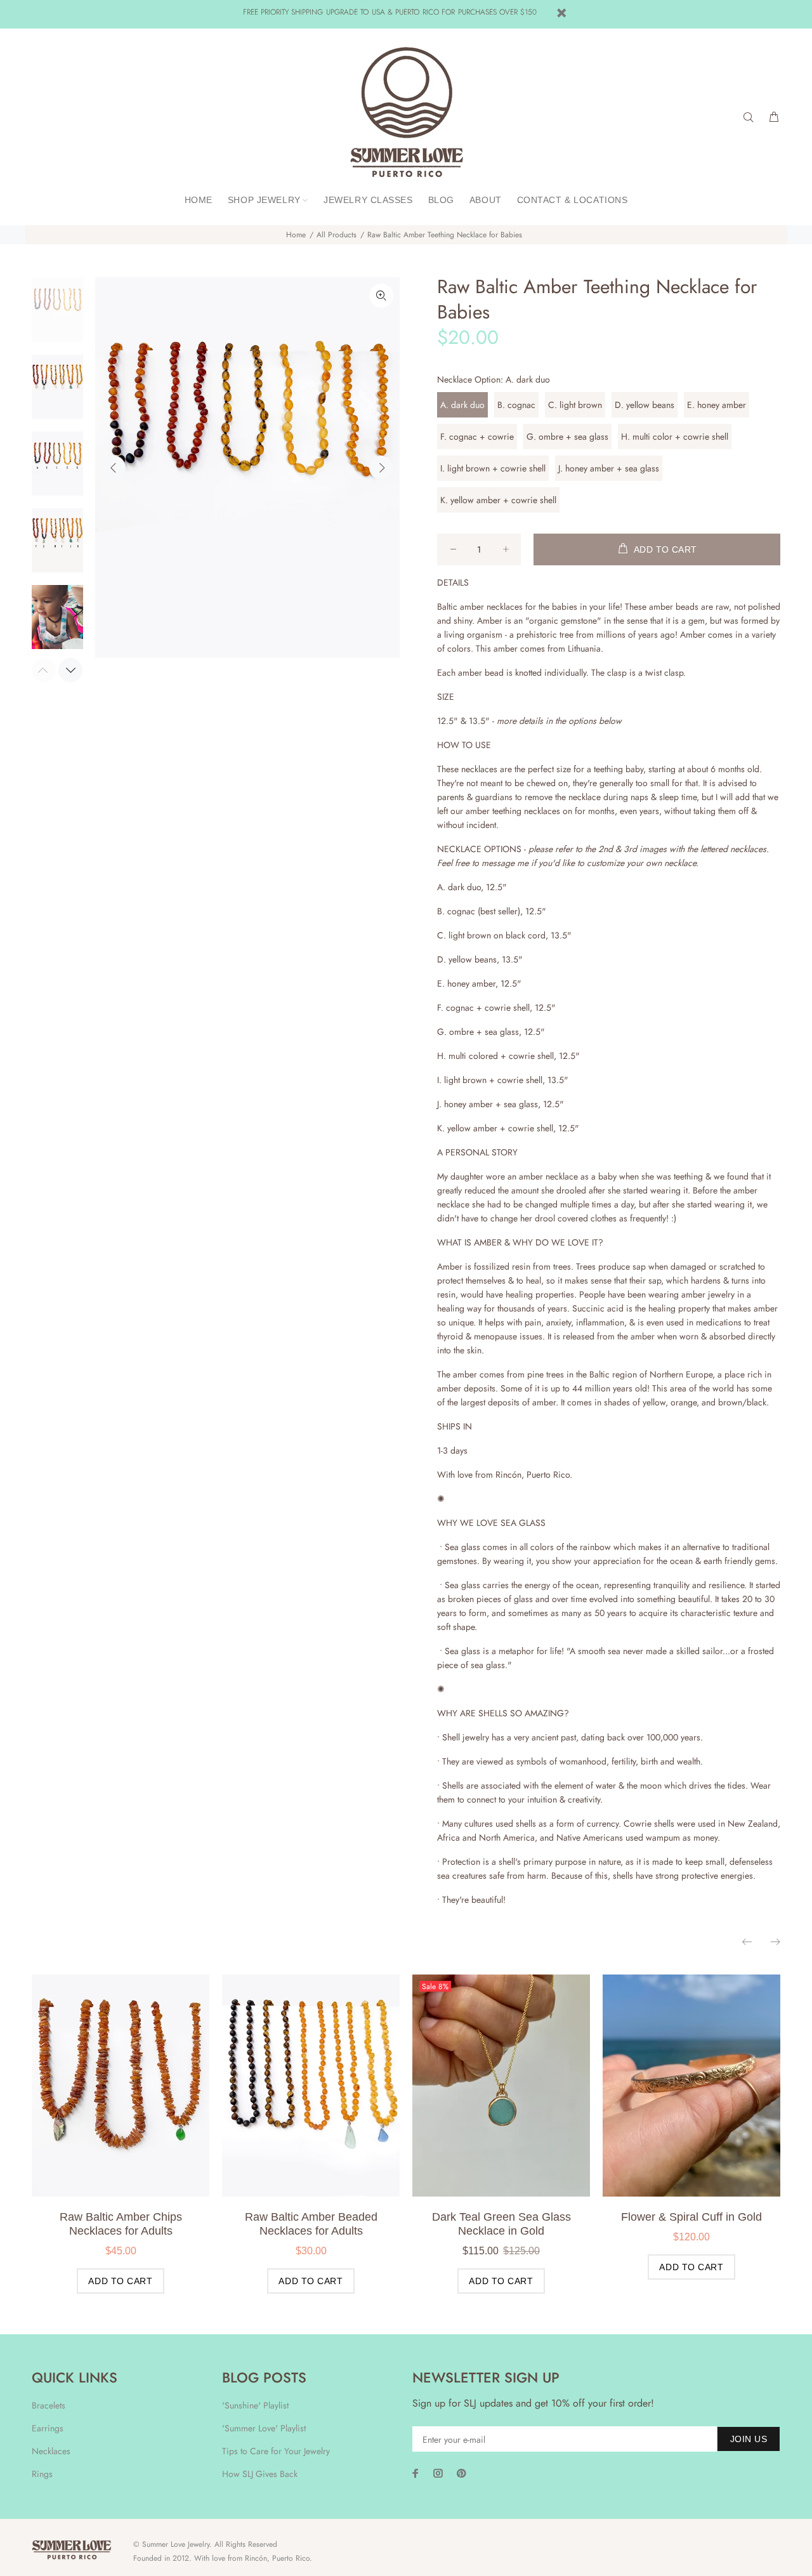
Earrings (48, 2428)
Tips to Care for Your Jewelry (276, 2451)
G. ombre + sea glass (567, 437)
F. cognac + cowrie (477, 437)
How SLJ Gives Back (260, 2474)
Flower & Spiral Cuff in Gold (691, 2217)
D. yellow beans (645, 405)
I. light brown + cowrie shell (493, 468)
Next (381, 468)
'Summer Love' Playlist (264, 2428)
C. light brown (575, 405)
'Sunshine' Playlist (255, 2405)
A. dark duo (462, 405)
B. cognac (516, 405)
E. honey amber (717, 405)
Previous (114, 468)
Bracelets (49, 2405)
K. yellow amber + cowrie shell (498, 500)
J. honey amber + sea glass (609, 468)
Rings (42, 2474)
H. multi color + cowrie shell (675, 437)
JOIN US (749, 2439)
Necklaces (51, 2451)
